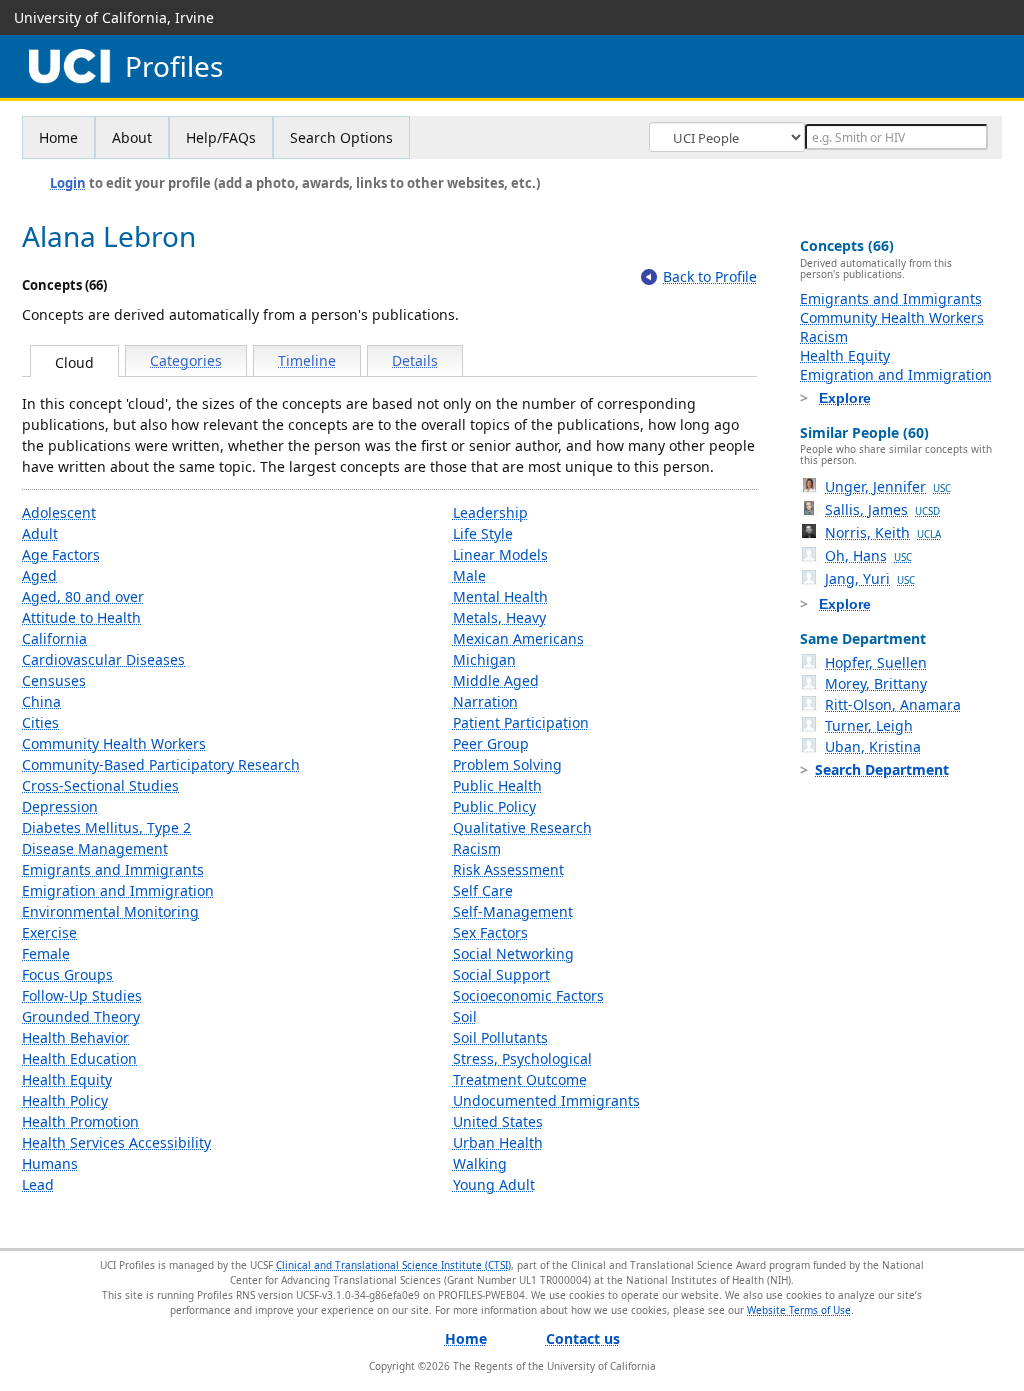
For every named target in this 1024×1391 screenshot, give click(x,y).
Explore (845, 398)
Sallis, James (882, 509)
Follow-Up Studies (82, 995)
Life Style (483, 533)
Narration (485, 701)
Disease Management (95, 848)
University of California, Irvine (114, 17)
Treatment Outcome (520, 1079)
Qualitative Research (522, 827)
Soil (465, 1016)
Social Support (501, 974)
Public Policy (494, 806)
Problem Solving (507, 764)
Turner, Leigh (869, 725)
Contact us (583, 1338)
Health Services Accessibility (116, 1142)
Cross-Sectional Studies (100, 785)
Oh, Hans (868, 555)
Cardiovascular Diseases (103, 659)
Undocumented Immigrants (546, 1100)
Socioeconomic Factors (528, 995)
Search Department (882, 769)
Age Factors (61, 554)
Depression (60, 806)
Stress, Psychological (522, 1058)
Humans (50, 1163)
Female (46, 953)
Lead (38, 1184)
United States (498, 1121)
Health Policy (65, 1100)
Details (415, 360)
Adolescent (59, 512)
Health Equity (67, 1079)
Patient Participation (521, 722)
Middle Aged (496, 680)
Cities (40, 722)
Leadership (490, 512)
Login (68, 183)
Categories (186, 360)
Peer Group (491, 743)
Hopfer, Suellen (876, 662)
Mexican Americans (518, 638)
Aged (39, 575)
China (41, 701)
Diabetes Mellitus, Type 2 (106, 827)
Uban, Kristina (873, 746)
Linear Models (500, 554)
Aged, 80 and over (83, 596)
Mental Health (500, 596)
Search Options (341, 137)
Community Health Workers (114, 743)
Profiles (174, 66)
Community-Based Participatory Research (161, 764)
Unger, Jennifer (888, 486)
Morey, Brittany (876, 683)
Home (58, 137)
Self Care (483, 890)
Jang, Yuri (870, 578)
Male (469, 575)
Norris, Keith (883, 532)
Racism (477, 848)
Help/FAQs (221, 137)
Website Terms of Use (799, 1310)
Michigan (484, 659)
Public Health (497, 785)
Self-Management (513, 911)
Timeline (307, 360)
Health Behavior (75, 1037)
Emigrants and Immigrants (113, 869)
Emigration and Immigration (118, 890)
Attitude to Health (81, 617)
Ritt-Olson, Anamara (893, 704)
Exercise (49, 932)
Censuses (54, 680)
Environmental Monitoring (110, 911)
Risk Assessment (508, 869)
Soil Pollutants (500, 1037)
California (54, 638)
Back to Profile (710, 276)
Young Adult (494, 1184)
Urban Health (498, 1142)
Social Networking (513, 953)
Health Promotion (80, 1121)
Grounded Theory (81, 1016)
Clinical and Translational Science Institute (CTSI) (393, 1265)
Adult (40, 533)
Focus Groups (67, 974)
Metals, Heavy (499, 617)
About (132, 137)
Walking (480, 1163)
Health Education (79, 1058)
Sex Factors (490, 932)
